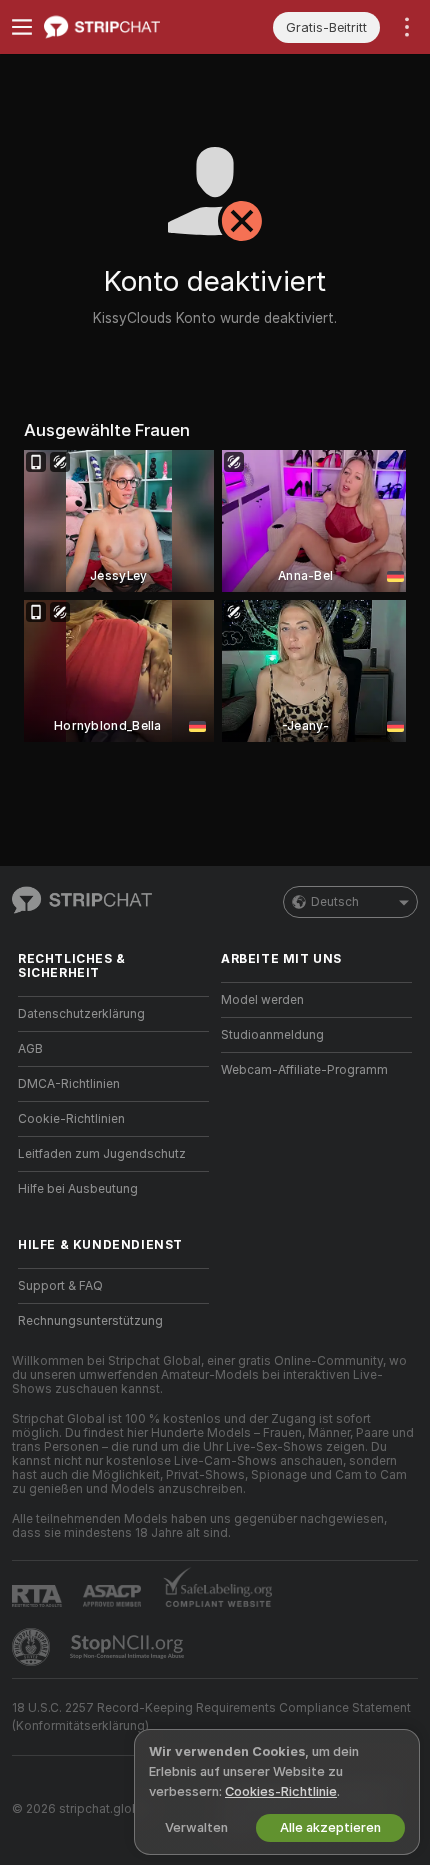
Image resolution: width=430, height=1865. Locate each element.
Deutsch (335, 902)
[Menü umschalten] (22, 27)
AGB (30, 1049)
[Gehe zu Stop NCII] (129, 1647)
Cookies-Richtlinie (281, 1791)
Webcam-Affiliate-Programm (304, 1070)
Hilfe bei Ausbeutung (78, 1189)
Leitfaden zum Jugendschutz (102, 1154)
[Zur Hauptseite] (129, 27)
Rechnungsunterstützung (90, 1321)
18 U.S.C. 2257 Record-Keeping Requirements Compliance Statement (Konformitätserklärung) (211, 1717)
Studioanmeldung (272, 1035)
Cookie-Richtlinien (71, 1119)
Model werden (262, 1000)
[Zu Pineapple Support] (33, 1647)
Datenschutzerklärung (81, 1014)
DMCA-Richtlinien (69, 1084)
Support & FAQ (60, 1286)
